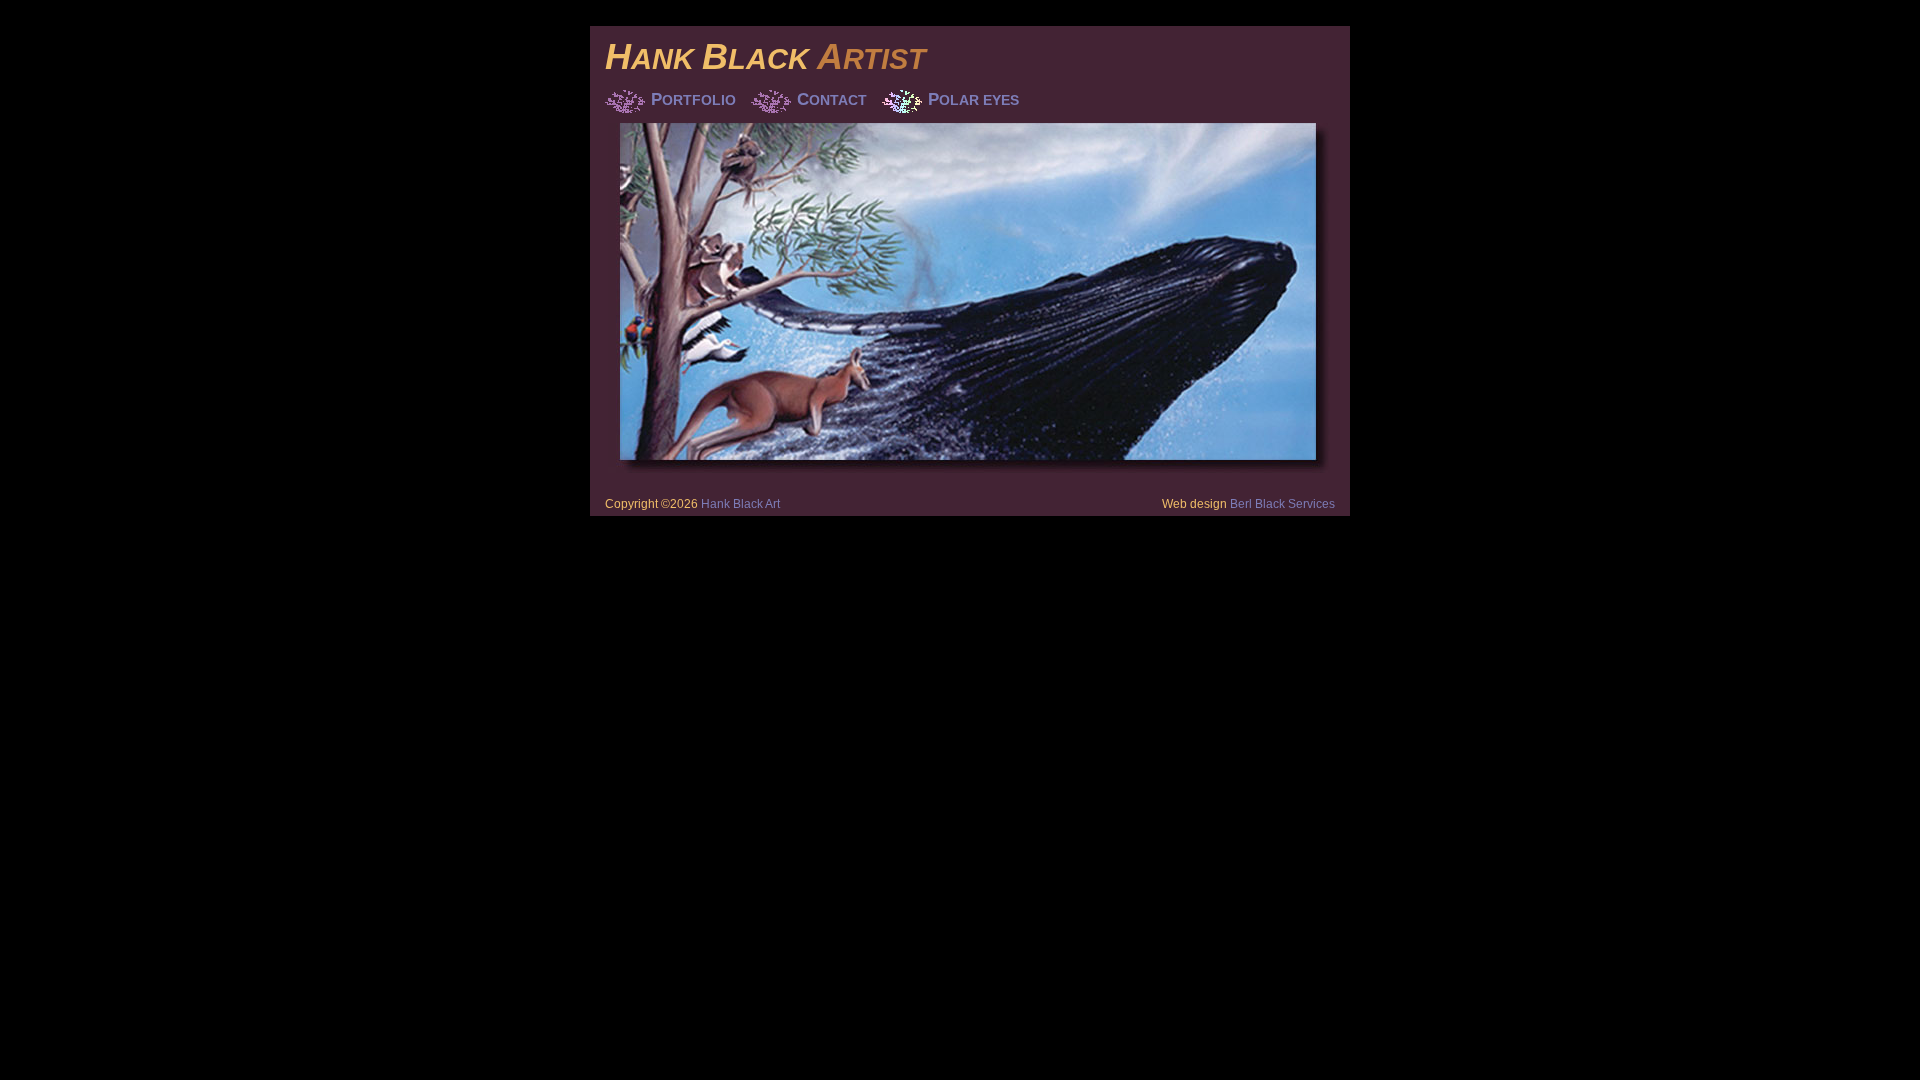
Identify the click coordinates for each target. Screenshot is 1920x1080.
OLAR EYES (973, 99)
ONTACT (832, 99)
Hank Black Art (740, 504)
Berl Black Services (1282, 504)
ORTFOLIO (693, 99)
